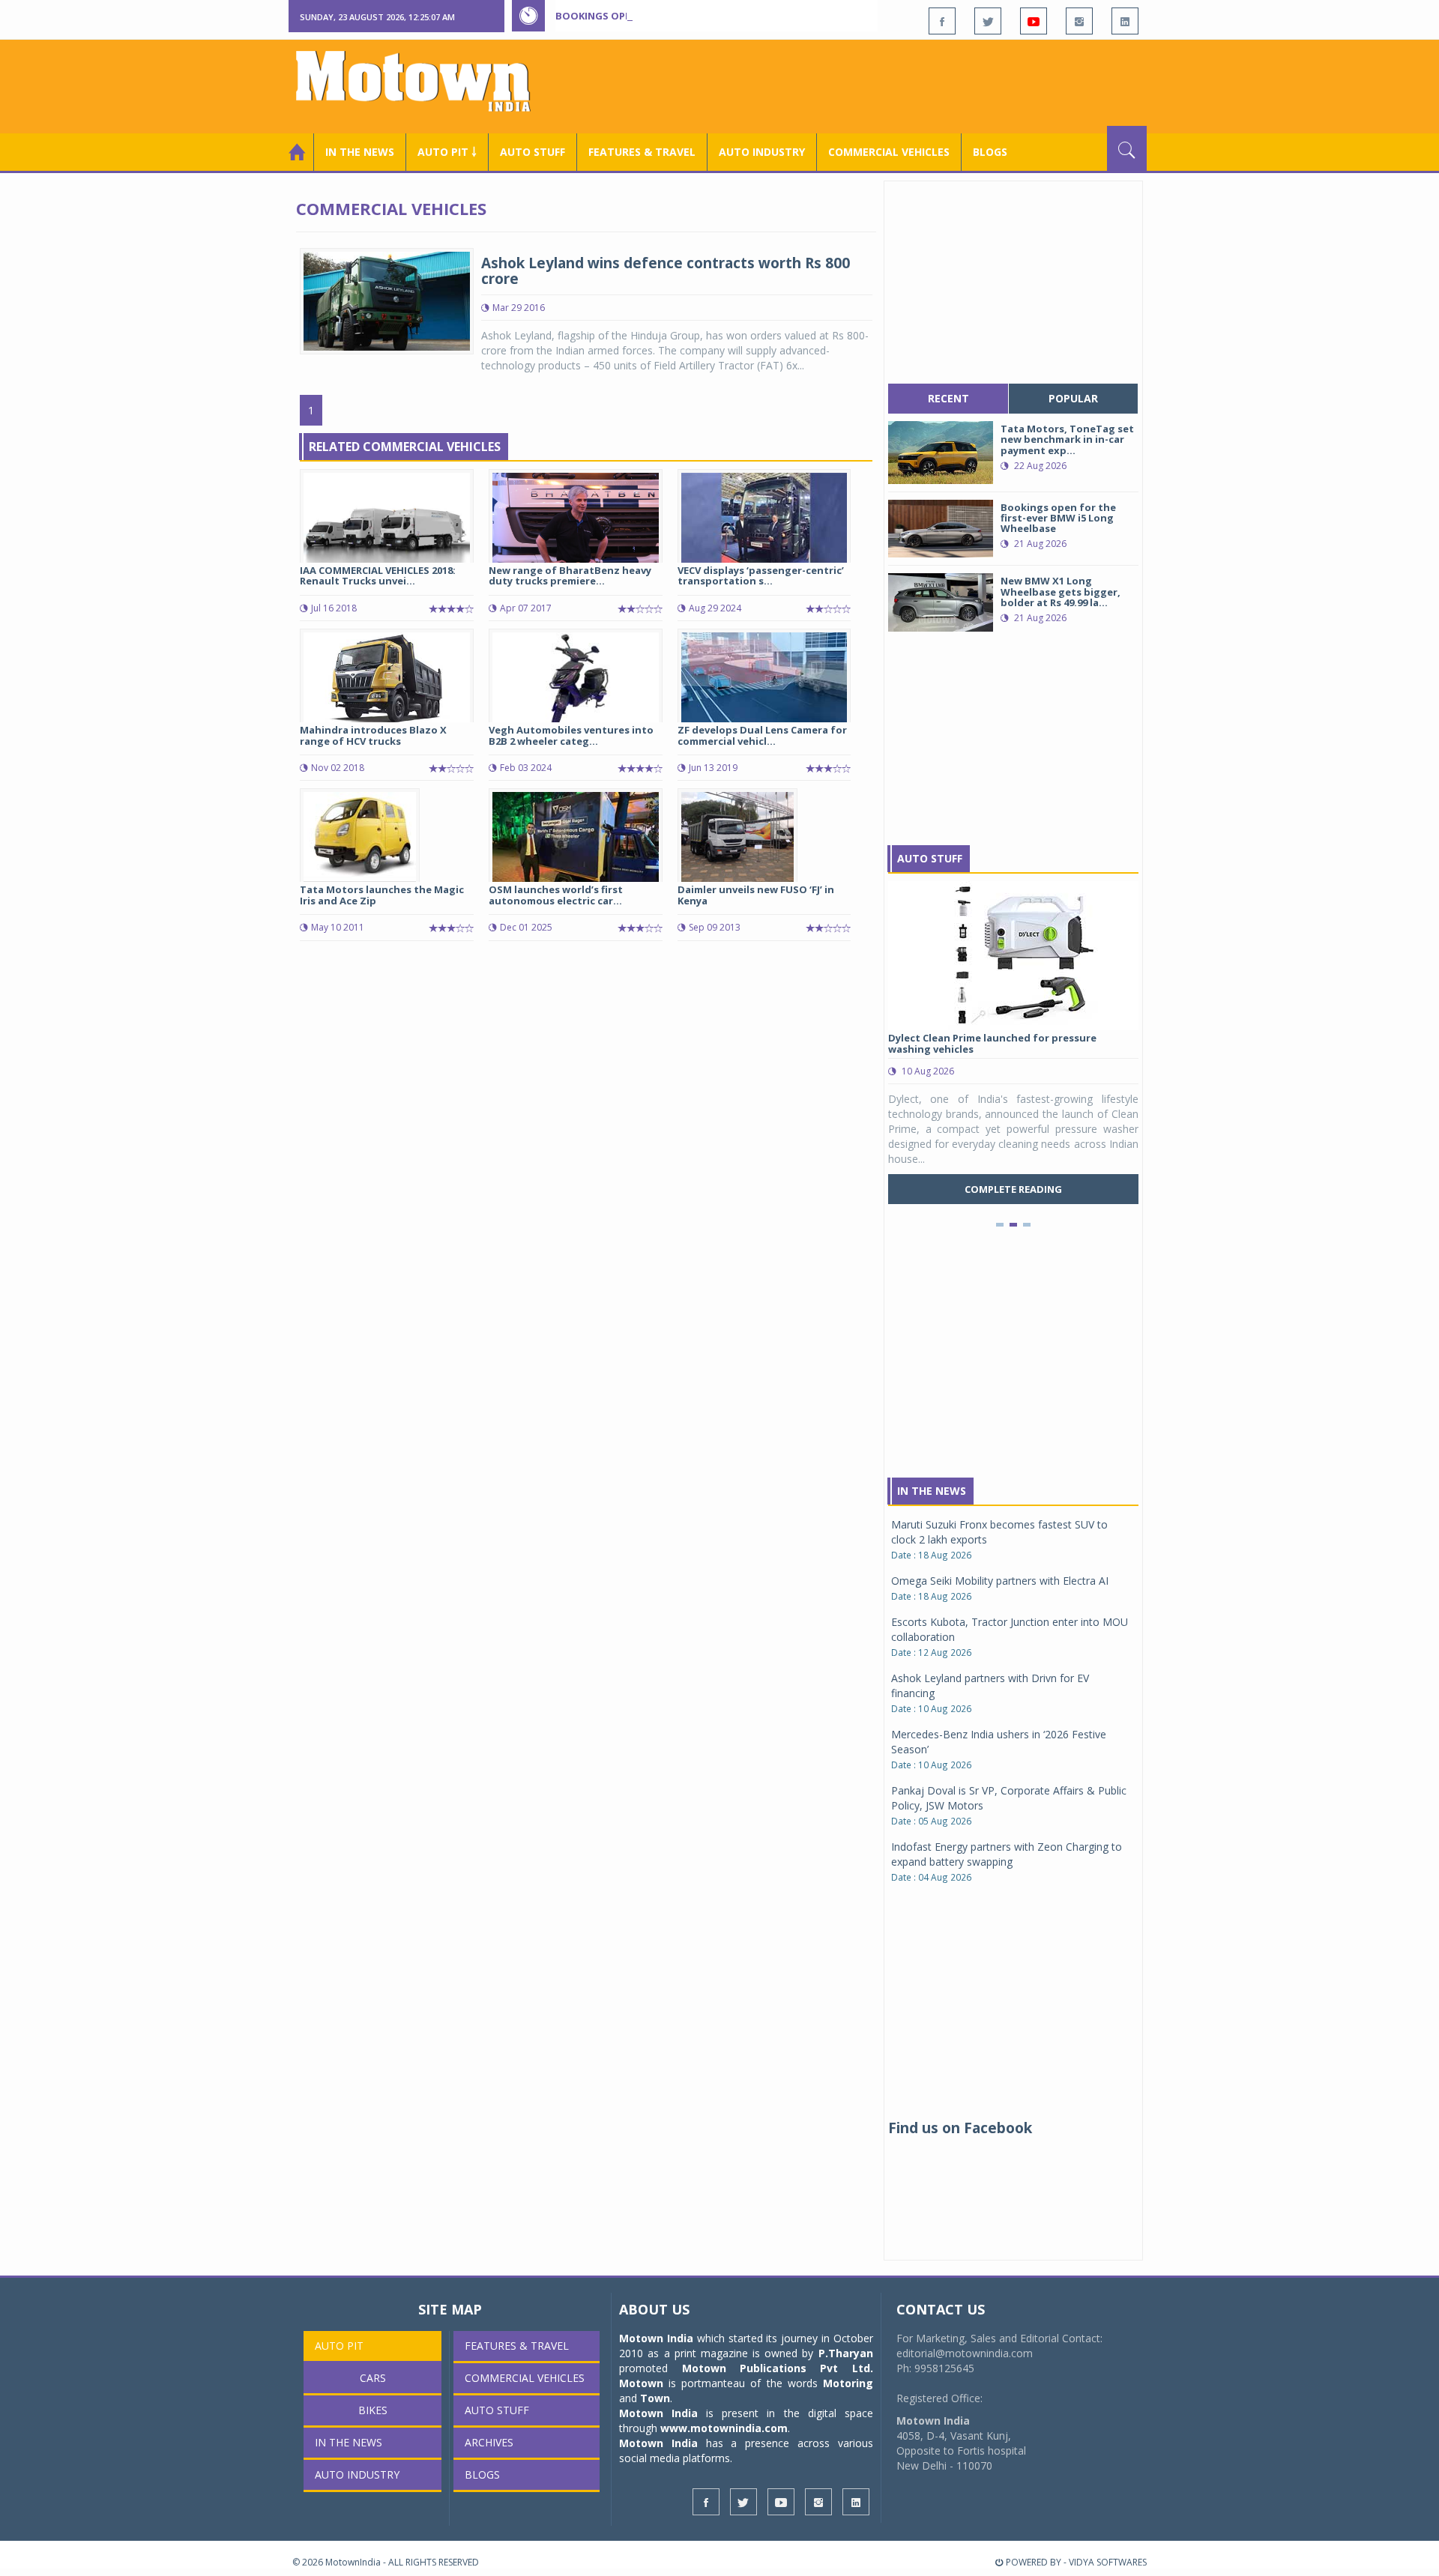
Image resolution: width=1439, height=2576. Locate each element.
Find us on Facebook (960, 2128)
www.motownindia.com (724, 2428)
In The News (932, 1491)
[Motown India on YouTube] (1034, 21)
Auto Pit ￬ (447, 152)
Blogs (990, 152)
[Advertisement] (874, 85)
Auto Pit (339, 2346)
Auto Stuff (533, 152)
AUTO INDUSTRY (762, 152)
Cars (373, 2378)
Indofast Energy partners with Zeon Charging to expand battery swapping (1007, 1854)
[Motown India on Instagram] (1079, 21)
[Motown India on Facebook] (942, 21)
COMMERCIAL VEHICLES (889, 152)
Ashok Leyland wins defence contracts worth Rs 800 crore (666, 271)
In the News (360, 152)
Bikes (373, 2410)
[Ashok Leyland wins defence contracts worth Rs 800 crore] (387, 300)
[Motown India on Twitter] (988, 21)
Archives (489, 2442)
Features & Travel (642, 152)
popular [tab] (1073, 398)
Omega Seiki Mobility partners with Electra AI (1000, 1581)
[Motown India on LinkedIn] (1125, 21)
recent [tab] (948, 398)
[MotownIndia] (423, 81)
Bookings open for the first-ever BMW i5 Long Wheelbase (711, 16)
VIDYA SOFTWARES (1108, 2562)
